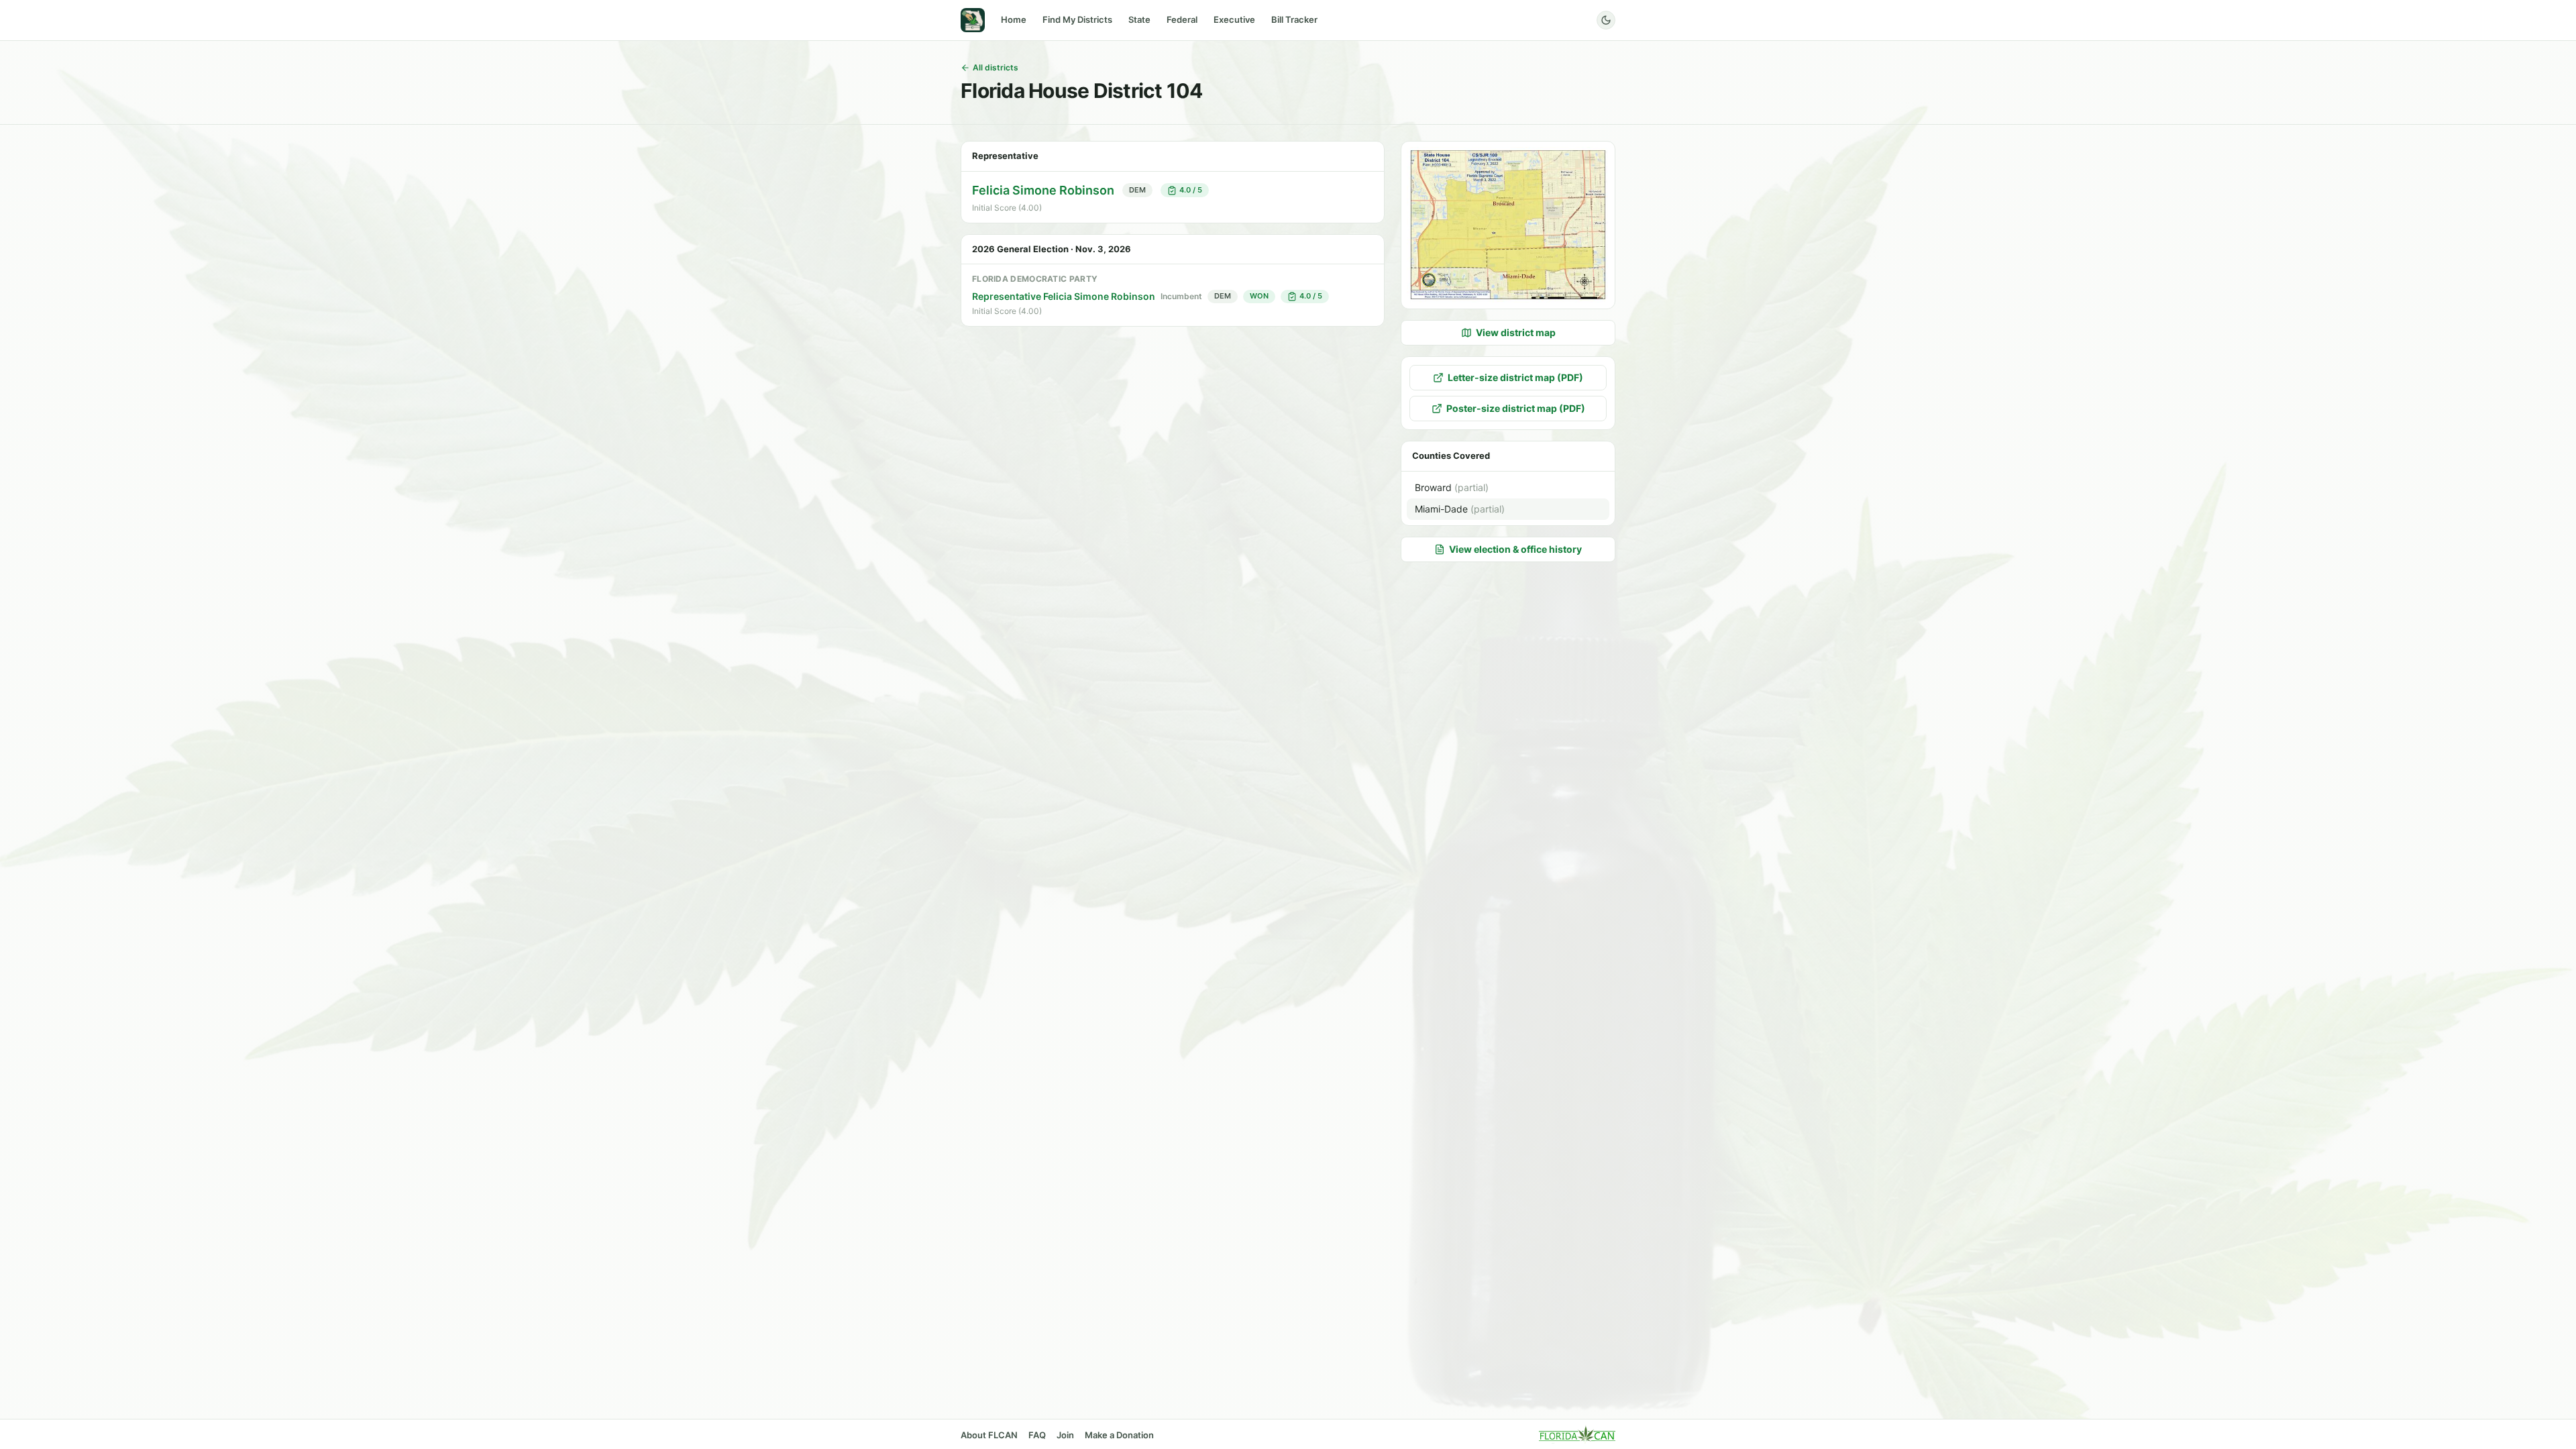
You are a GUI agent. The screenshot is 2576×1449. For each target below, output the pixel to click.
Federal (1182, 19)
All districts (996, 67)
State (1139, 19)
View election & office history (1515, 549)
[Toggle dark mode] (1606, 20)
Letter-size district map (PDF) (1515, 377)
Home (1014, 19)
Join (1065, 1435)
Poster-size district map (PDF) (1516, 408)
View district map (1516, 332)
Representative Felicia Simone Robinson (1064, 296)
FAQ (1037, 1435)
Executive (1234, 19)
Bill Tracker (1294, 19)
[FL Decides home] (973, 20)
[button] (1508, 225)
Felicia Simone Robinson (1043, 190)
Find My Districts (1077, 19)
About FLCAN (989, 1435)
